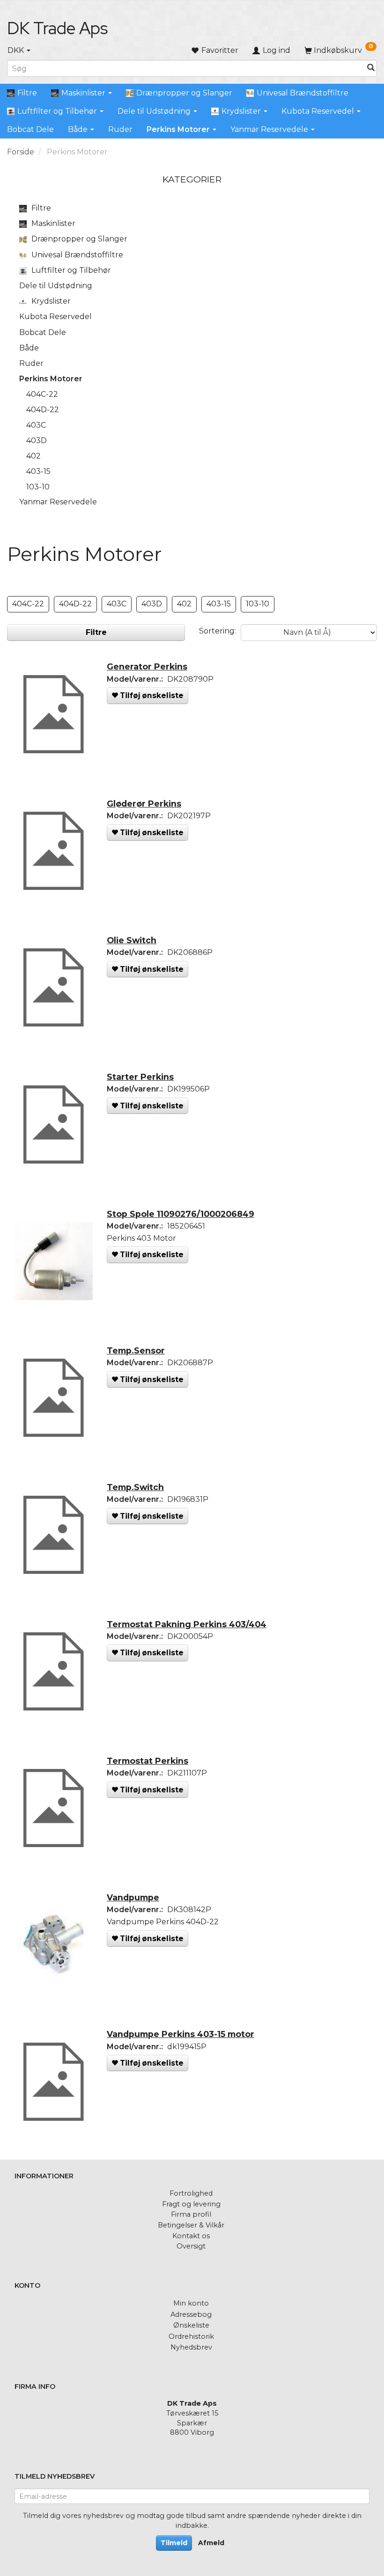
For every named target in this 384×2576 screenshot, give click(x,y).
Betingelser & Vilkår (191, 2225)
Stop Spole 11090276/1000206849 (181, 1214)
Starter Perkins (140, 1077)
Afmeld (211, 2543)
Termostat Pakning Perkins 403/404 (187, 1624)
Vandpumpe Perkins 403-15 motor (181, 2034)
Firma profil (191, 2214)
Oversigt (191, 2246)
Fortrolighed (191, 2193)
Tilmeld (174, 2543)
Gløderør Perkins (144, 804)
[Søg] (371, 69)
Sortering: (218, 631)
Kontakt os (191, 2236)
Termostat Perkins (148, 1761)
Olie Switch (132, 940)
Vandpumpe (133, 1897)
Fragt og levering (191, 2204)
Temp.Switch (135, 1487)
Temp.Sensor (136, 1350)
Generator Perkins (147, 666)
